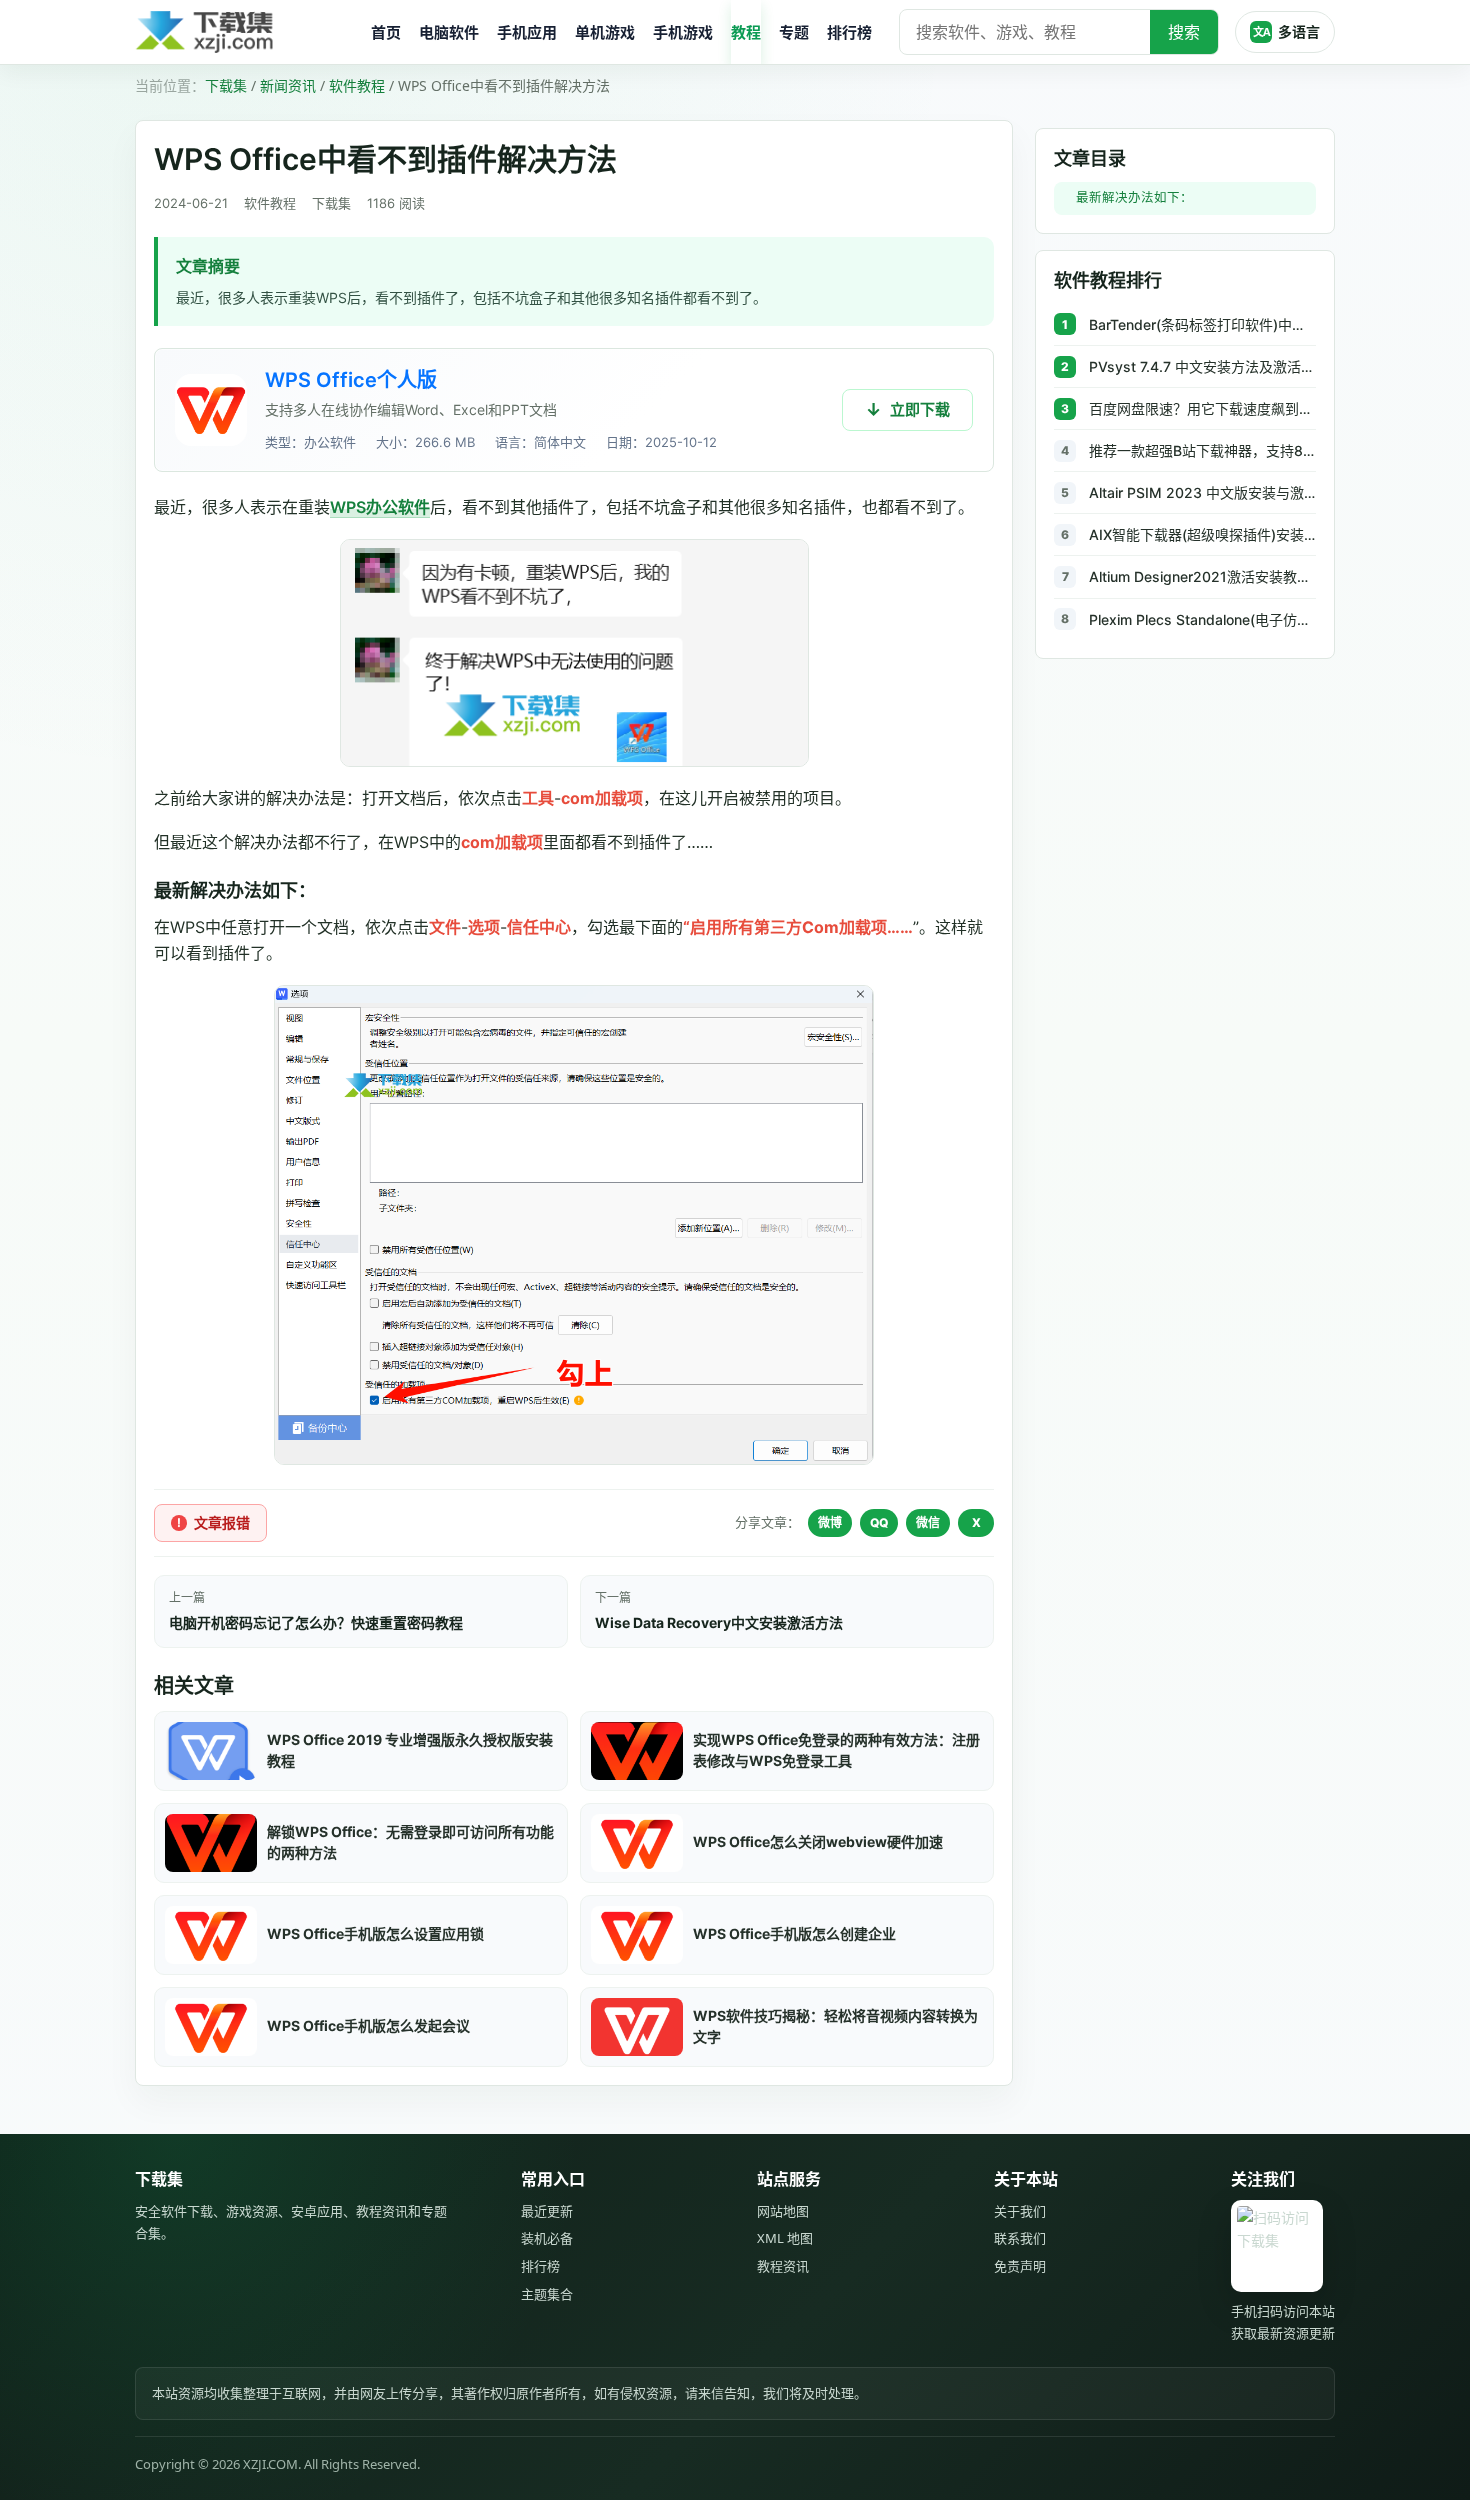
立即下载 (920, 409)
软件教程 (357, 85)
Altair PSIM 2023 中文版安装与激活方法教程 (1202, 492)
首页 (386, 32)
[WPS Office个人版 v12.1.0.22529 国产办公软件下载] (211, 410)
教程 (746, 32)
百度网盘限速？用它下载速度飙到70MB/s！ (1202, 408)
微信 (928, 1522)
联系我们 (1020, 2238)
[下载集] (245, 32)
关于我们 (1020, 2211)
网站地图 (783, 2211)
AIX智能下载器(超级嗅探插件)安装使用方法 (1202, 534)
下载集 (226, 85)
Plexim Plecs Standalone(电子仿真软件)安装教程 (1202, 619)
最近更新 (547, 2211)
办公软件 (398, 507)
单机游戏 (605, 32)
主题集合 (547, 2294)
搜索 (1184, 32)
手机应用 (527, 32)
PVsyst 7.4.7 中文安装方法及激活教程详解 (1202, 366)
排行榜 (849, 32)
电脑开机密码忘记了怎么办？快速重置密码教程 (316, 1622)
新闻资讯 (288, 85)
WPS (348, 507)
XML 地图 (785, 2238)
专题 (794, 32)
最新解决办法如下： (1134, 197)
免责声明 (1020, 2266)
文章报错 (222, 1522)
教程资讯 (783, 2266)
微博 (830, 1522)
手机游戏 (683, 32)
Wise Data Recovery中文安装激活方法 (719, 1622)
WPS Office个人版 (351, 380)
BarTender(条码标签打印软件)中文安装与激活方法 (1202, 324)
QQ (879, 1522)
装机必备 (547, 2238)
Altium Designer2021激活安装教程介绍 (1202, 576)
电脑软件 (449, 32)
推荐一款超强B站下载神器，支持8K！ (1202, 450)
